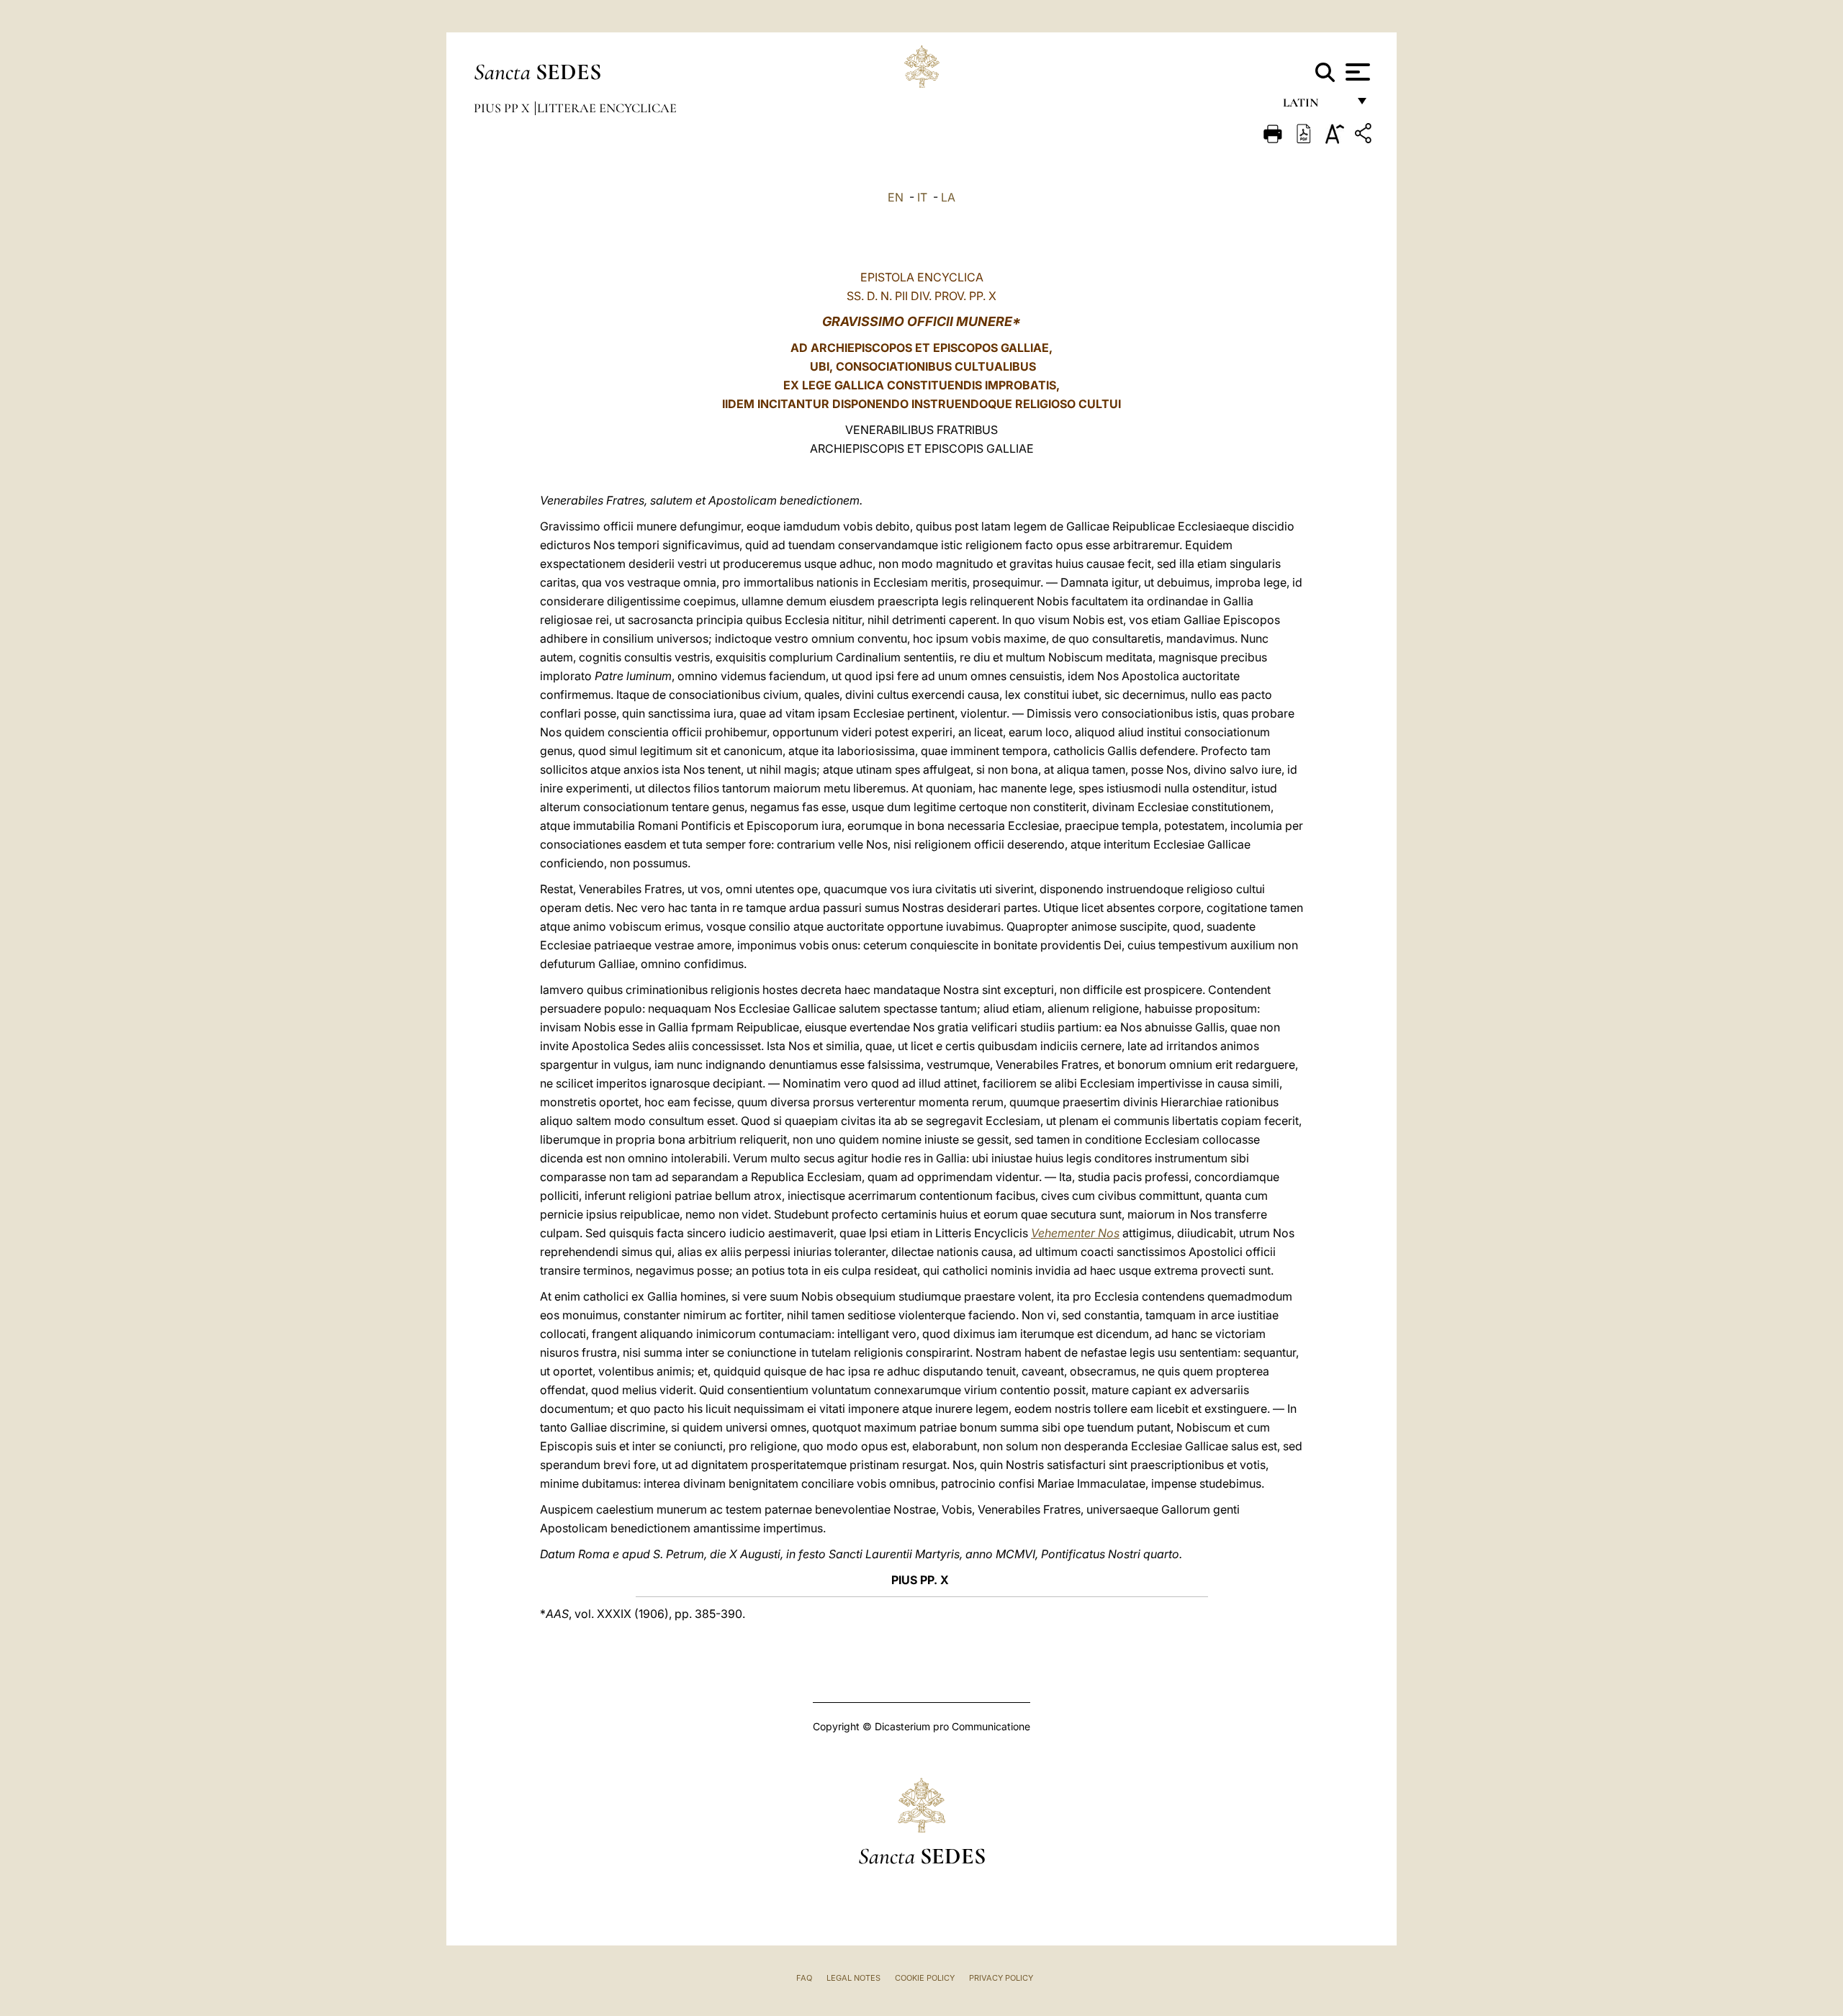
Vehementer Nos (1075, 1233)
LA (948, 197)
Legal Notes (853, 1978)
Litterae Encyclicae (607, 108)
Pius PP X (503, 108)
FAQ (804, 1978)
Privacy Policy (1001, 1978)
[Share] (1365, 136)
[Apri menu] (1356, 72)
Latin (1315, 106)
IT (922, 197)
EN (896, 197)
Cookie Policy (925, 1978)
